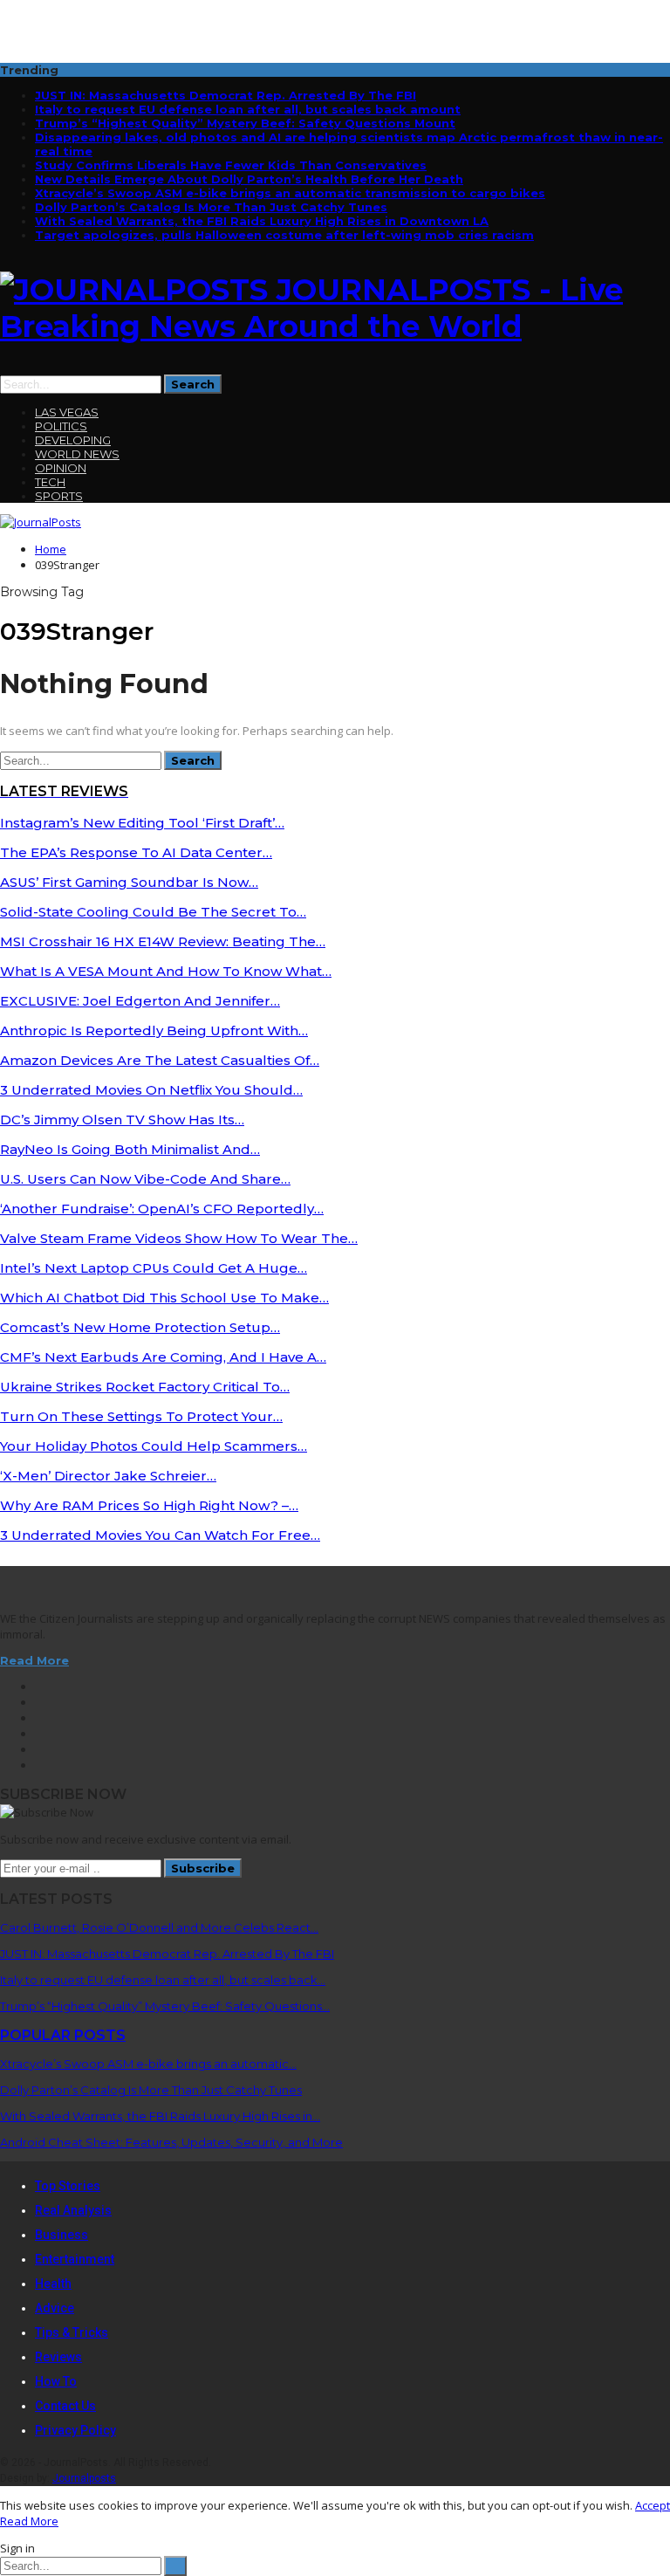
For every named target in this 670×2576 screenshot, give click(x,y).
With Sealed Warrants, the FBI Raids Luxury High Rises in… (160, 2116)
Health (53, 2284)
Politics (61, 426)
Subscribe (203, 1868)
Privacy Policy (75, 2430)
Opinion (61, 468)
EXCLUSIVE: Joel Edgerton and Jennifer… (140, 1001)
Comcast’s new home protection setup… (140, 1327)
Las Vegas (67, 412)
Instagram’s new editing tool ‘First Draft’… (142, 823)
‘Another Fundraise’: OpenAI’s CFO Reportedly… (162, 1209)
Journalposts (84, 2478)
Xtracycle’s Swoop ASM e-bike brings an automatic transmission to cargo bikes (290, 193)
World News (77, 454)
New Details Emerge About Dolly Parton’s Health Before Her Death (249, 179)
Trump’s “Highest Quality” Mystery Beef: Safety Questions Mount (245, 123)
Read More (34, 1660)
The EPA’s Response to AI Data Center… (136, 852)
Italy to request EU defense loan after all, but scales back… (163, 1980)
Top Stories (68, 2186)
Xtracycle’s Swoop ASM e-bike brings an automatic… (148, 2064)
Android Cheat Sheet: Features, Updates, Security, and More (171, 2142)
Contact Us (65, 2406)
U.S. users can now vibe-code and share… (145, 1179)
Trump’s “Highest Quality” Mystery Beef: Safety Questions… (165, 2006)
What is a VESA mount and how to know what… (166, 971)
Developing (73, 440)
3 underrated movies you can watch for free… (160, 1535)
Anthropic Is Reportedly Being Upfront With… (154, 1030)
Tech (50, 482)
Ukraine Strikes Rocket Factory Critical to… (145, 1387)
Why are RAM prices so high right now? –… (149, 1505)
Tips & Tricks (72, 2332)
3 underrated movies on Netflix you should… (151, 1090)
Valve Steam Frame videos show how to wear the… (179, 1238)
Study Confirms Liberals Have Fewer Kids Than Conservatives (231, 165)
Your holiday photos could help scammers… (154, 1446)
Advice (55, 2308)
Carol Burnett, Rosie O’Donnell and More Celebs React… (159, 1927)
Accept (653, 2505)
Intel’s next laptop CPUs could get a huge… (154, 1268)
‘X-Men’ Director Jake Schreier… (108, 1476)
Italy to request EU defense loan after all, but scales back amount (248, 109)
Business (62, 2235)
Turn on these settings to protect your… (141, 1416)
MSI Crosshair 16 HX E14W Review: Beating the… (163, 941)
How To (56, 2381)
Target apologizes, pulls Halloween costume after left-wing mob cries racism (284, 235)
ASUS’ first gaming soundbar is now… (129, 882)
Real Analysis (73, 2210)
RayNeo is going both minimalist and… (130, 1149)
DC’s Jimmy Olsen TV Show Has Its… (122, 1120)
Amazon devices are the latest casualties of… (160, 1060)
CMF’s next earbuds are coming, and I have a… (163, 1357)
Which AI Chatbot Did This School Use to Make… (164, 1298)
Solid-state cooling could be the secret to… (153, 912)
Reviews (58, 2357)
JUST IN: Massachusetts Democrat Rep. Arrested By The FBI (226, 95)
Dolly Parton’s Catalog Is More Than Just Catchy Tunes (211, 207)
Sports (59, 496)
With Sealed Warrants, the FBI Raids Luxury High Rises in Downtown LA (262, 221)
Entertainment (75, 2259)
